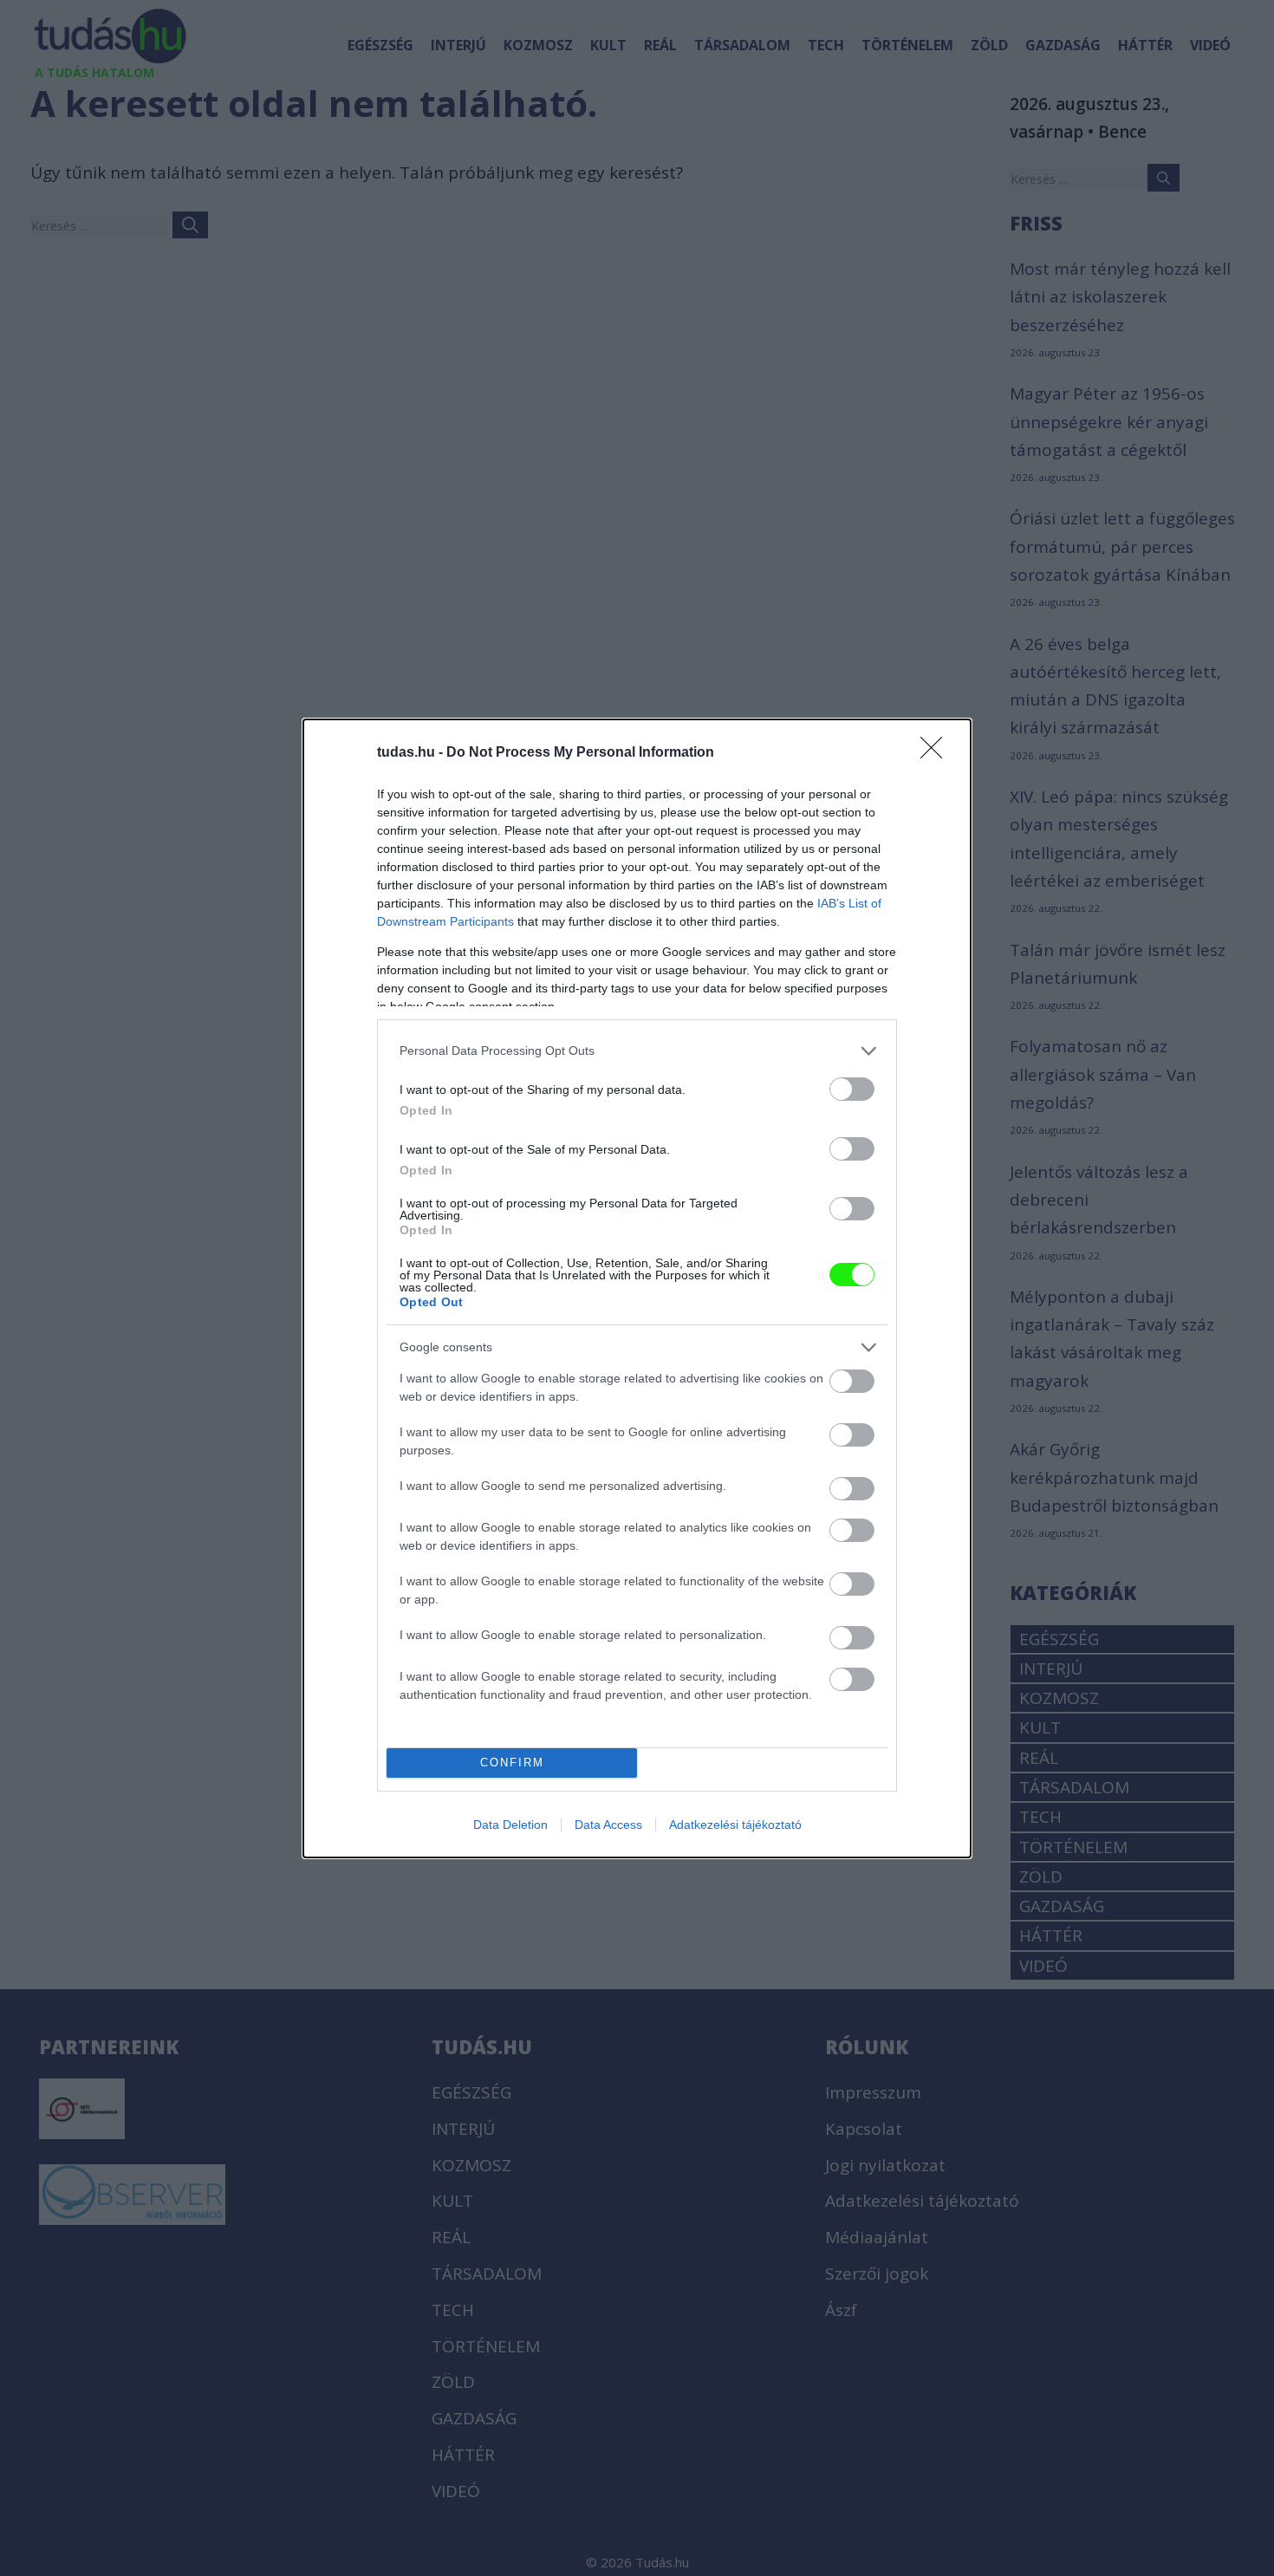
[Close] (937, 753)
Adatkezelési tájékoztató (735, 1825)
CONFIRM (512, 1763)
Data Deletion (510, 1825)
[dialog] (637, 1288)
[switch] (852, 1089)
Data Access (608, 1825)
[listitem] (637, 1051)
